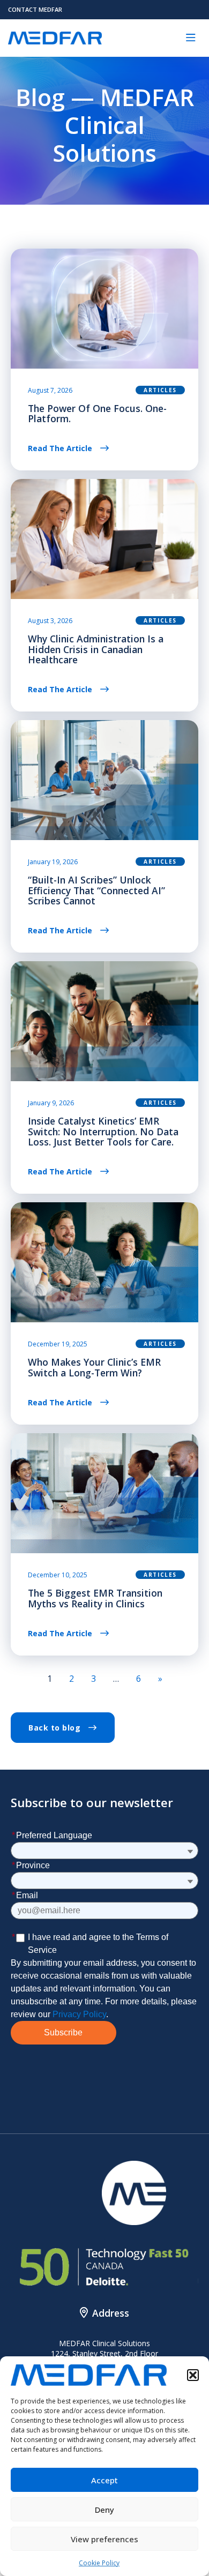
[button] (193, 2375)
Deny (104, 2510)
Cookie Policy (99, 2563)
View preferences (104, 2539)
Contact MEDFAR (35, 9)
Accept (104, 2480)
